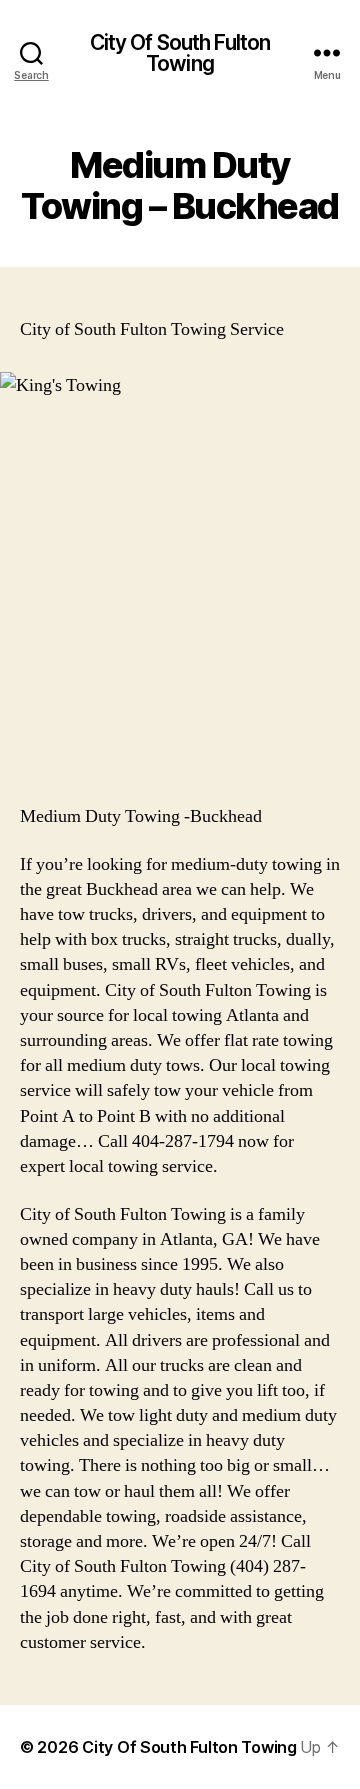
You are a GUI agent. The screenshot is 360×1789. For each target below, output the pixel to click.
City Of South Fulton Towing (180, 53)
